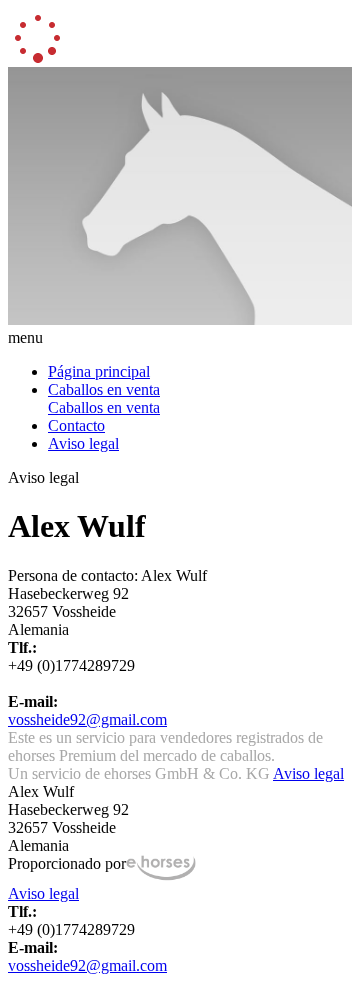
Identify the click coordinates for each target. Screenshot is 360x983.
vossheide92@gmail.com (87, 719)
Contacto (76, 425)
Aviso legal (83, 443)
